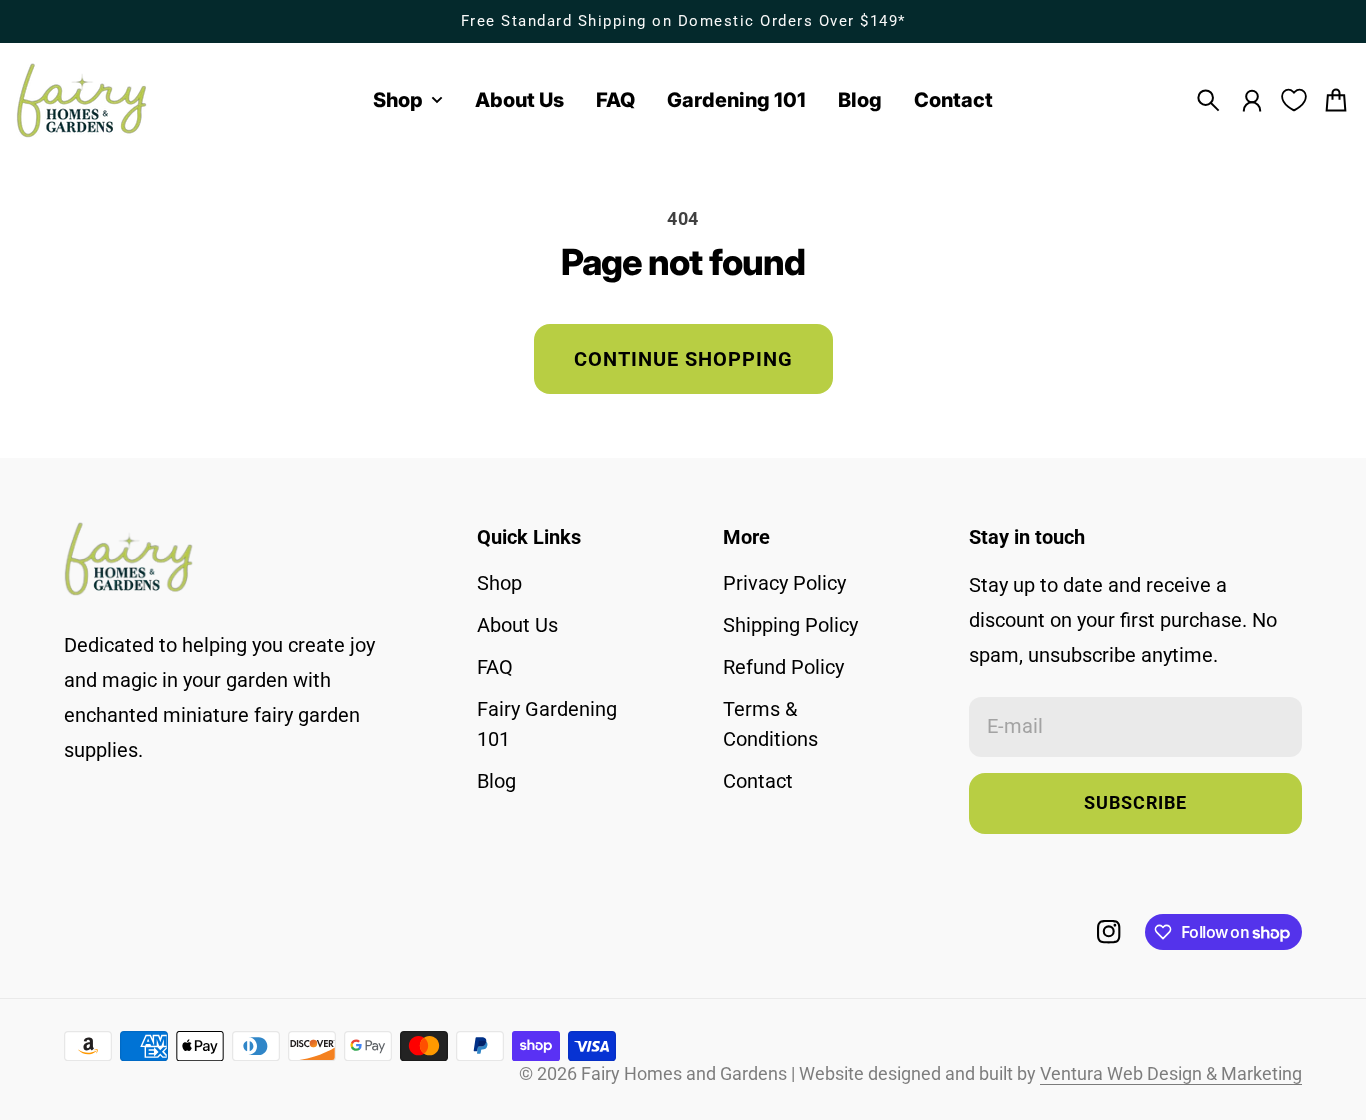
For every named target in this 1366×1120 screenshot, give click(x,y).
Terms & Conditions (770, 724)
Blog (496, 781)
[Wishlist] (1294, 100)
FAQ (495, 667)
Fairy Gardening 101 (547, 724)
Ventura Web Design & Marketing (1171, 1074)
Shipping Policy (790, 625)
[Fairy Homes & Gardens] (82, 100)
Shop (499, 583)
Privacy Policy (784, 583)
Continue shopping (683, 359)
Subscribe (1135, 803)
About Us (517, 625)
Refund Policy (783, 667)
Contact (758, 781)
